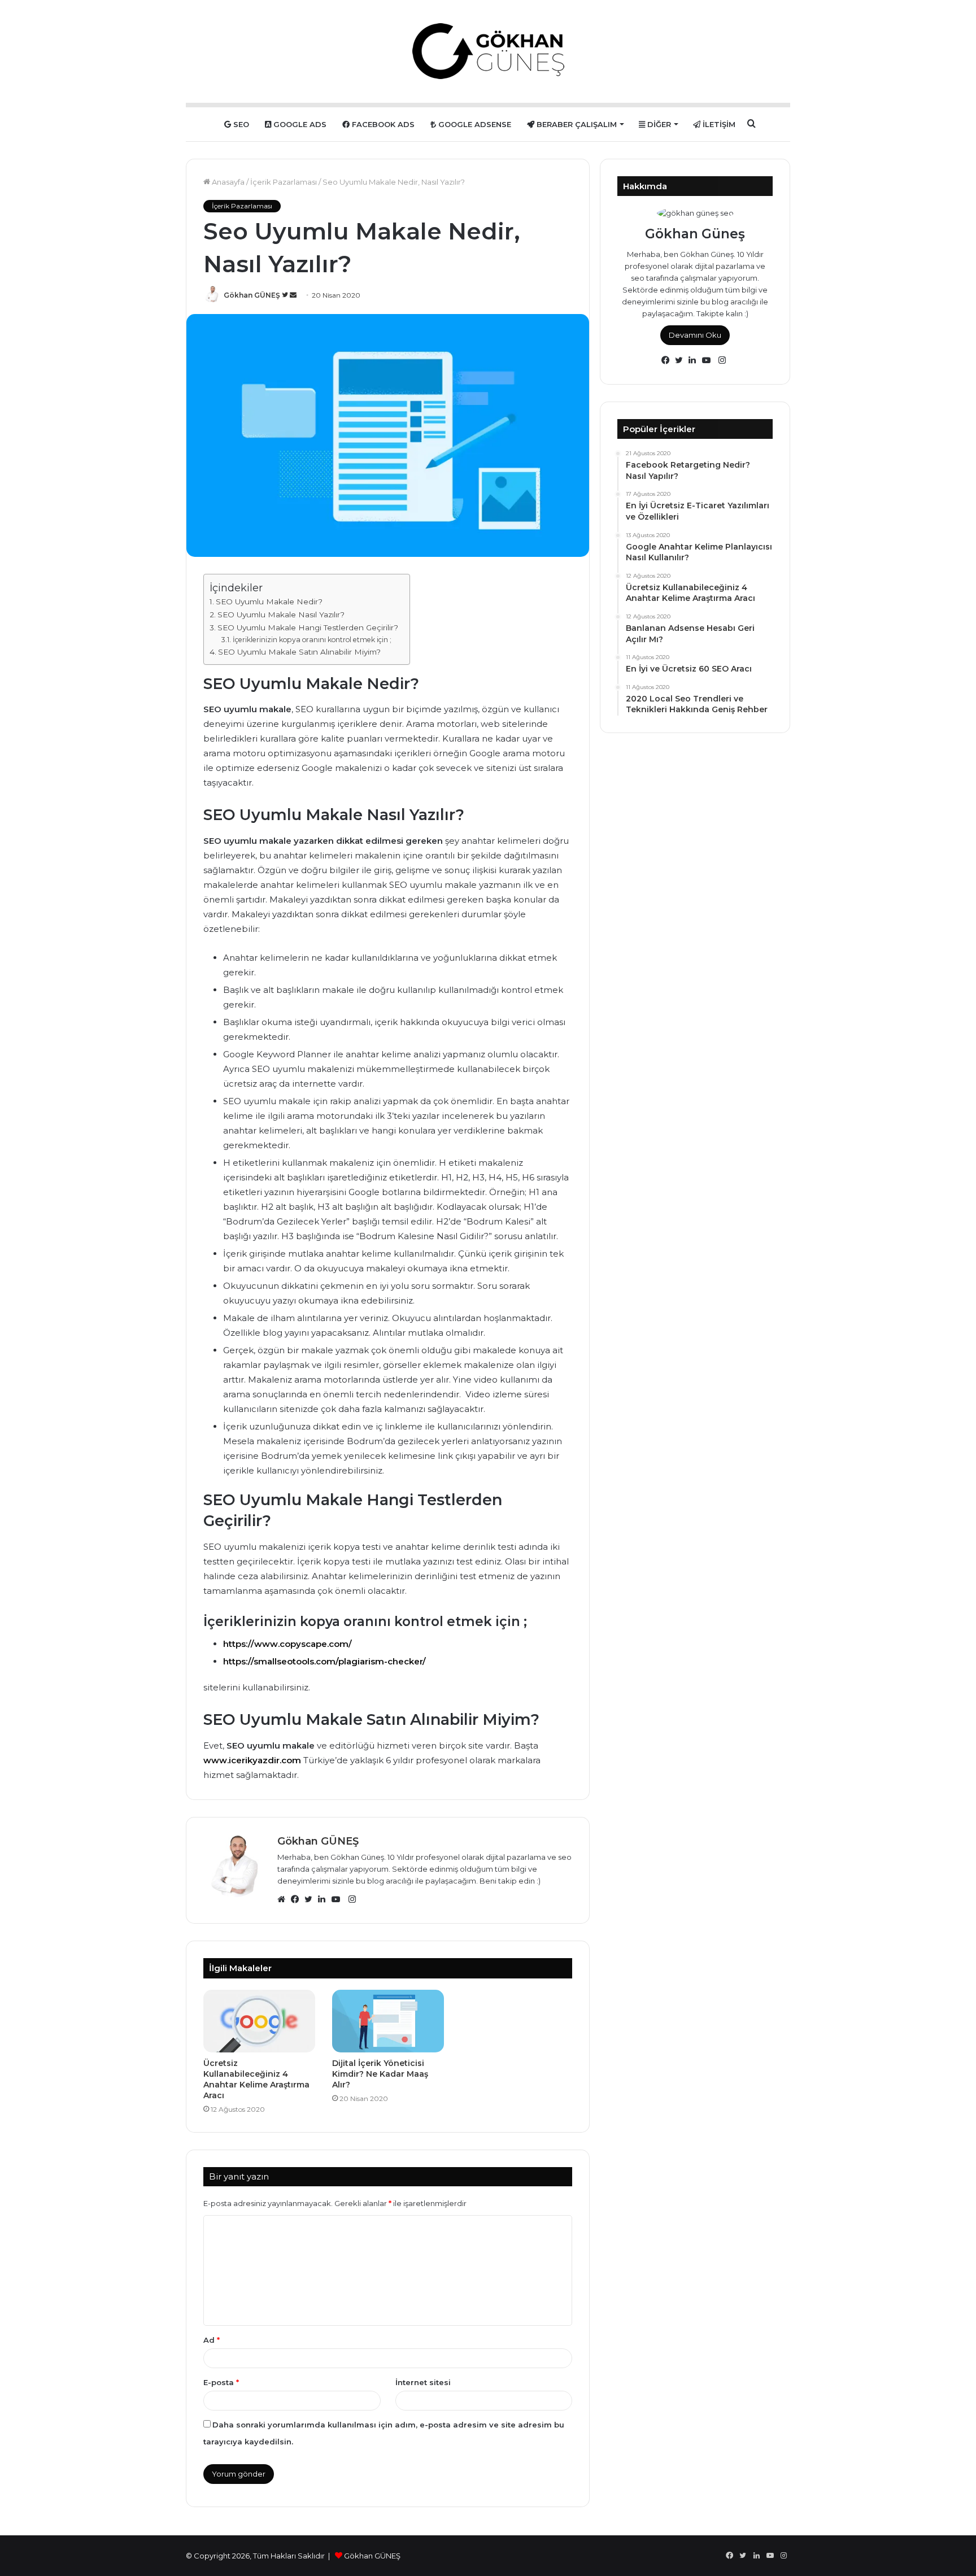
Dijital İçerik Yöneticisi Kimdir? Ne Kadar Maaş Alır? (380, 2074)
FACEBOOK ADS (382, 124)
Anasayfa (227, 182)
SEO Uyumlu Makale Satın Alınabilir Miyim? (299, 652)
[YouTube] (338, 1899)
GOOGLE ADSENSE (474, 124)
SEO (240, 124)
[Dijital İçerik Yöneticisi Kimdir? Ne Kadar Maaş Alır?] (388, 2021)
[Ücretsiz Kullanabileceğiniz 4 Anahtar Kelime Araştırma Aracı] (259, 2021)
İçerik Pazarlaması (284, 182)
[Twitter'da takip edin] (286, 295)
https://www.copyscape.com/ (287, 1644)
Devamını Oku (695, 335)
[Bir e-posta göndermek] (293, 295)
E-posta (221, 2382)
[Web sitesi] (284, 1899)
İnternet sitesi (423, 2382)
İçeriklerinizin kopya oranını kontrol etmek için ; (312, 640)
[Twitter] (311, 1899)
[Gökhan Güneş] (488, 51)
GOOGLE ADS (299, 124)
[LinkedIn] (325, 1899)
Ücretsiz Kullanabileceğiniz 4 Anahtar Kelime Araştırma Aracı (256, 2079)
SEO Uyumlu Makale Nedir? (269, 601)
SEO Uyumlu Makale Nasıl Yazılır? (281, 614)
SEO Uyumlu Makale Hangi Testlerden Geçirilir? (308, 627)
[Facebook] (298, 1899)
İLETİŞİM (718, 124)
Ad (212, 2340)
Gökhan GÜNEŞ (252, 295)
